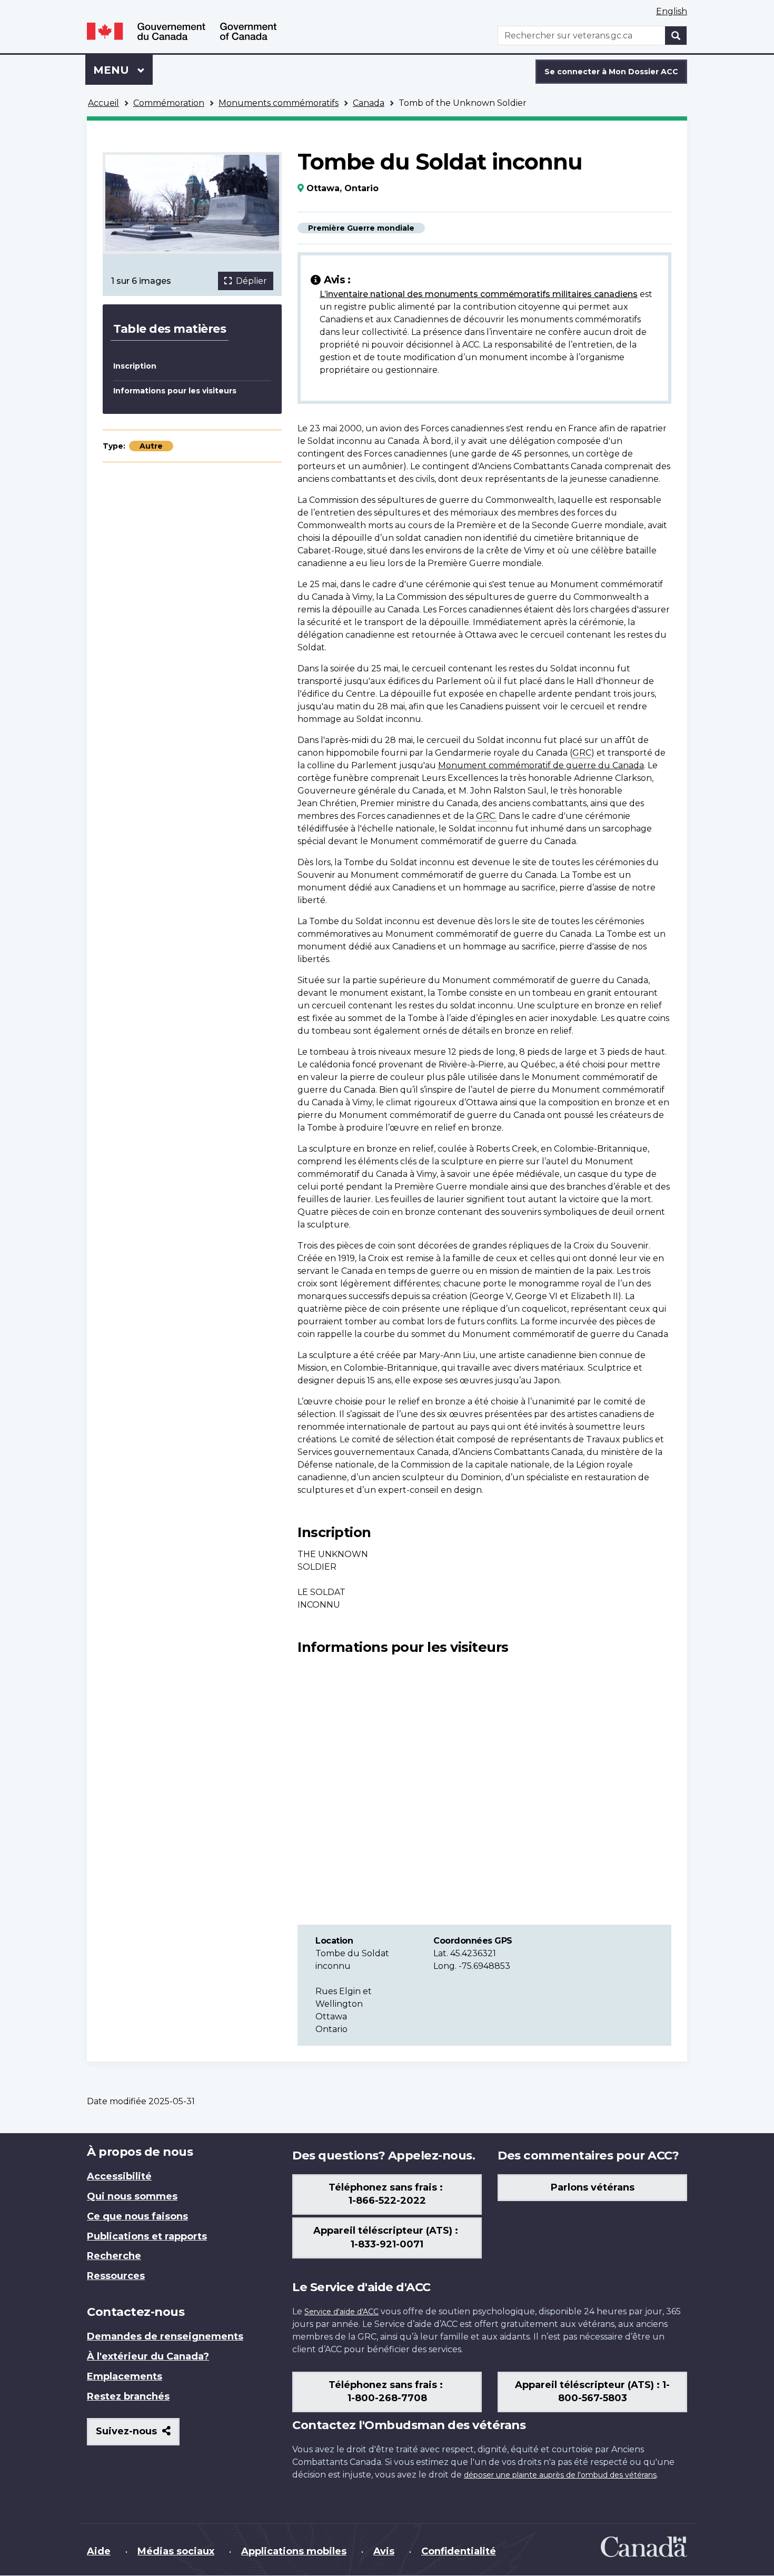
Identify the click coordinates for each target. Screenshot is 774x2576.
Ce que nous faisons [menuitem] (137, 2216)
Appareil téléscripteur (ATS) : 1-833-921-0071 (387, 2237)
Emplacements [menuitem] (125, 2376)
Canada (369, 103)
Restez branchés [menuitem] (128, 2396)
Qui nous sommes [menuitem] (132, 2196)
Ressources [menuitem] (116, 2276)
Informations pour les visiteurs (175, 391)
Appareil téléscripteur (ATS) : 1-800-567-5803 (592, 2392)
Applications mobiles (294, 2551)
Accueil (103, 103)
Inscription (135, 366)
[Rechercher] (676, 36)
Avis (384, 2551)
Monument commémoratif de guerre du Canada (541, 765)
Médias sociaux (176, 2551)
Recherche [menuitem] (114, 2256)
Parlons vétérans (593, 2187)
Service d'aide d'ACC (341, 2312)
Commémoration (169, 103)
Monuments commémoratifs (279, 103)
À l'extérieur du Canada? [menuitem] (148, 2356)
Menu (123, 70)
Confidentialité (459, 2551)
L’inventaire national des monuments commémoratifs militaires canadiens (479, 294)
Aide (99, 2551)
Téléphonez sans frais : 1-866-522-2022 (387, 2194)
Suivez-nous (138, 2435)
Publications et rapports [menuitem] (147, 2236)
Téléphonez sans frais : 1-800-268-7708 (387, 2392)
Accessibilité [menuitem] (119, 2176)
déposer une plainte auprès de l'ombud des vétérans (560, 2475)
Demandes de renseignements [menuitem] (165, 2336)
